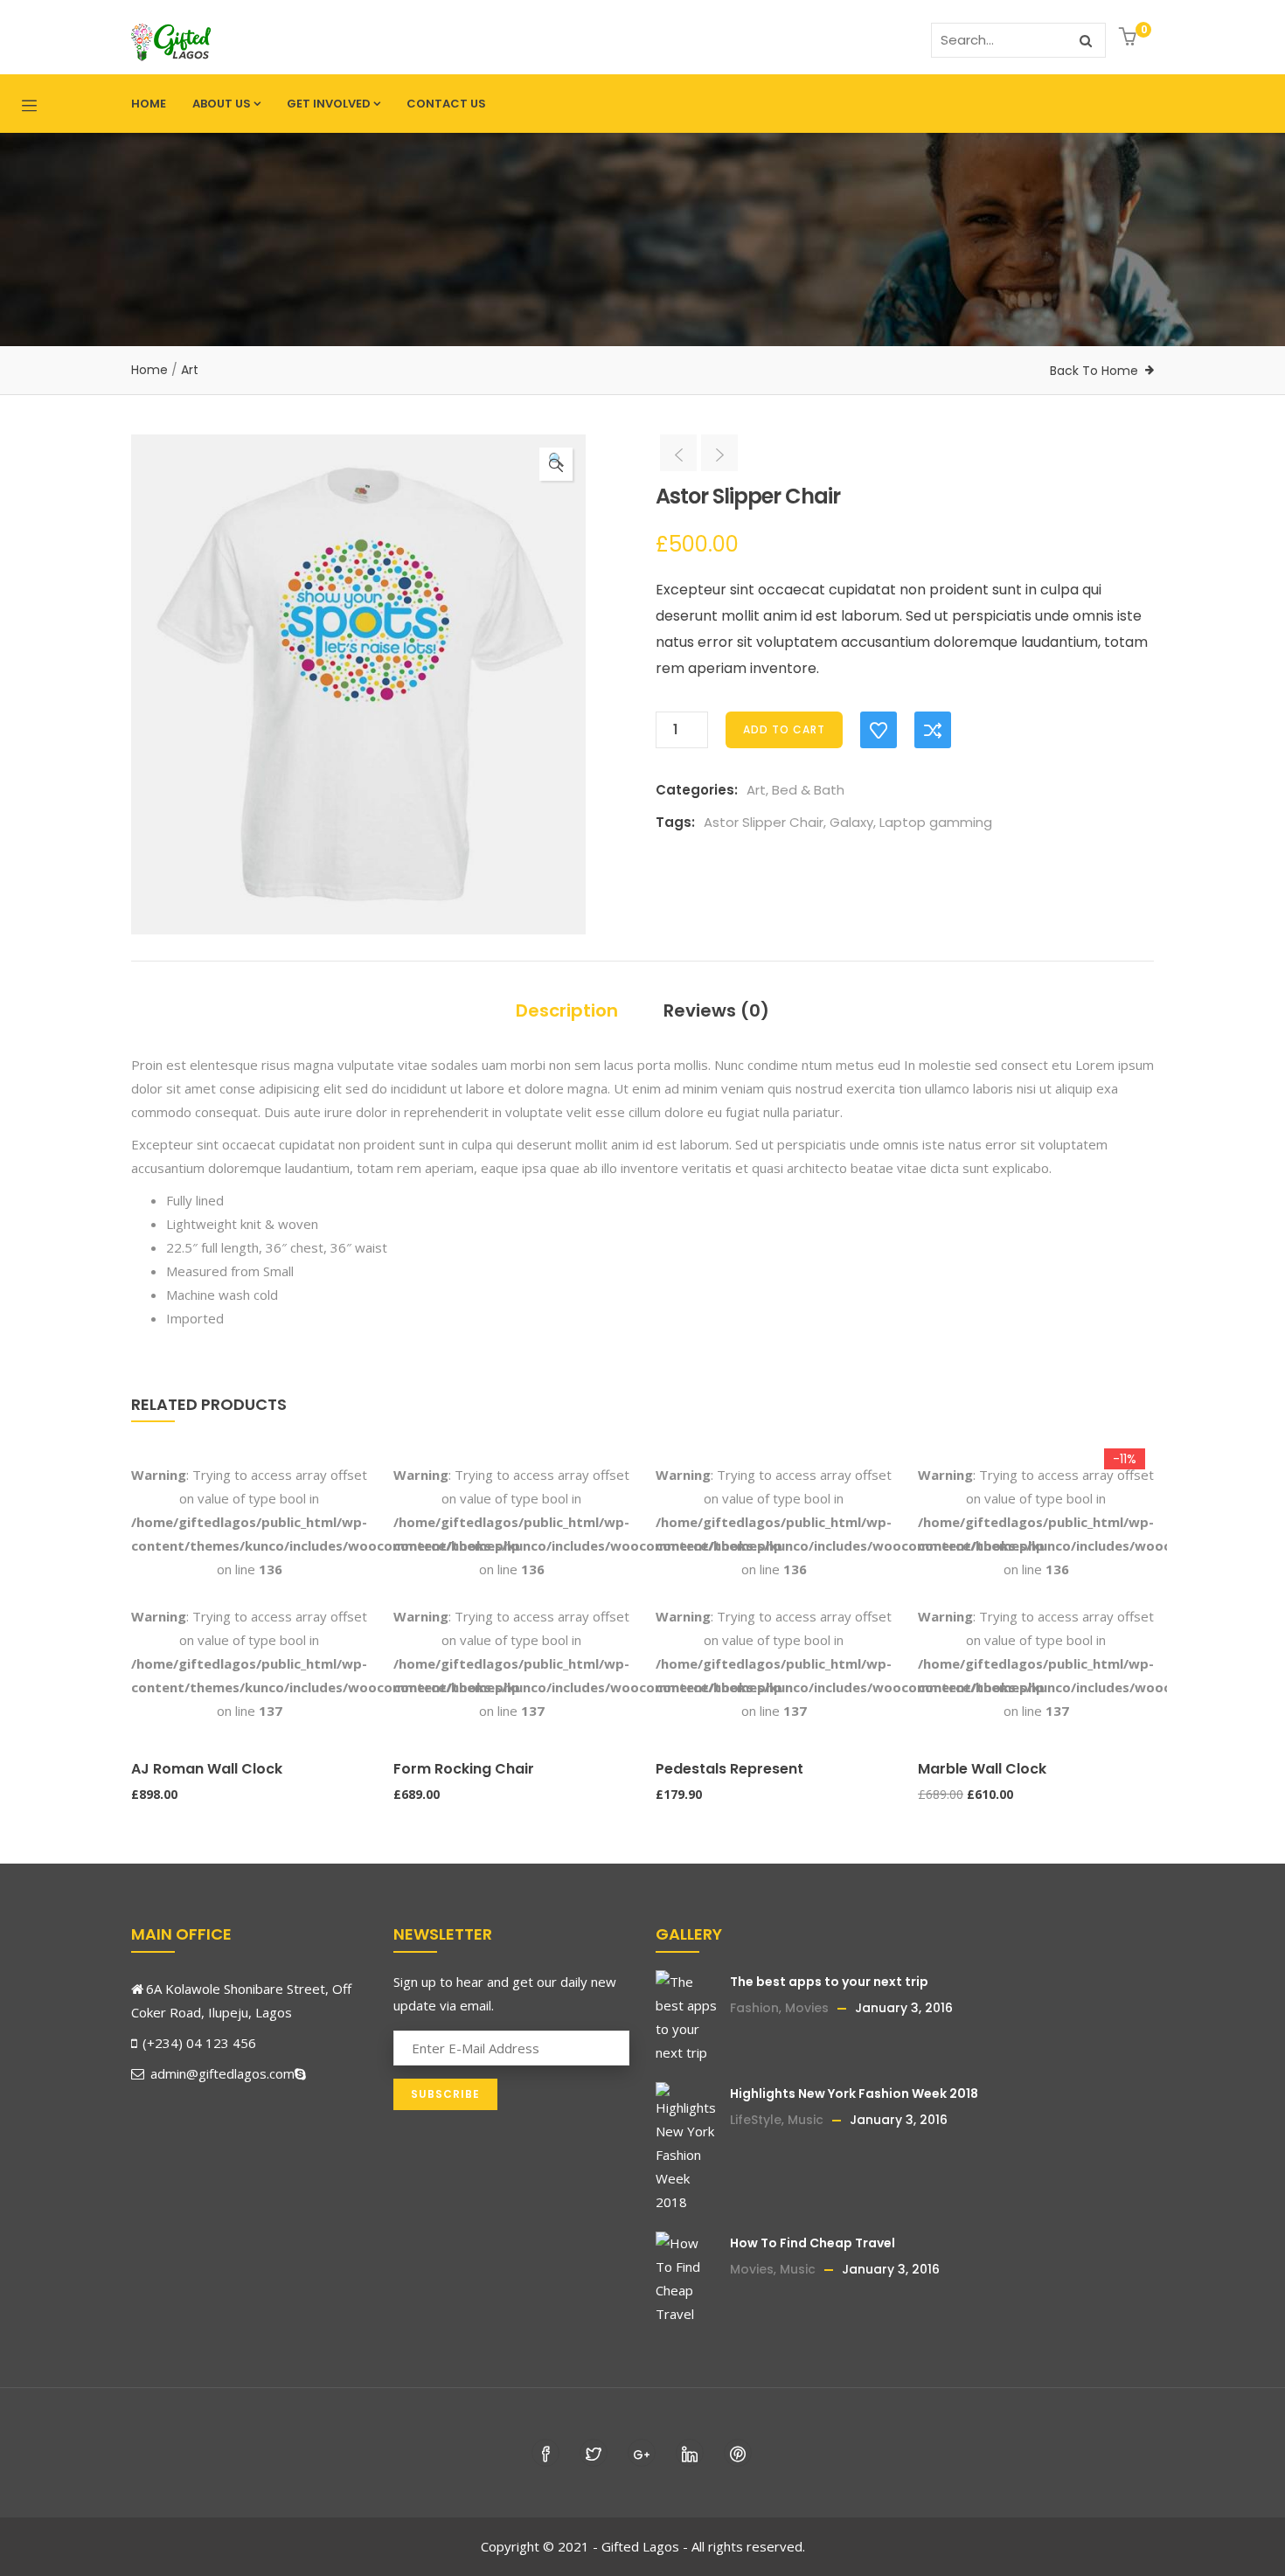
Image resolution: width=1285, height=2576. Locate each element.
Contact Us (446, 104)
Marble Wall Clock (982, 1769)
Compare (933, 730)
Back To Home (1094, 371)
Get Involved (329, 104)
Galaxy (851, 822)
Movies (807, 2008)
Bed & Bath (808, 790)
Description (567, 1010)
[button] (1130, 38)
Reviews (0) (716, 1010)
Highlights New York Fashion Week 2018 (854, 2093)
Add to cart (784, 729)
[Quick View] (139, 1731)
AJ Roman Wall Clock (207, 1769)
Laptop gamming (936, 822)
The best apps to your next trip (829, 1982)
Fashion (754, 2008)
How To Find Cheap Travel (813, 2243)
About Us (222, 104)
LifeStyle (756, 2120)
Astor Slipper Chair (764, 822)
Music (806, 2120)
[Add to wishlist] (879, 730)
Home (149, 104)
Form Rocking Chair (464, 1769)
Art (190, 370)
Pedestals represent (729, 1769)
